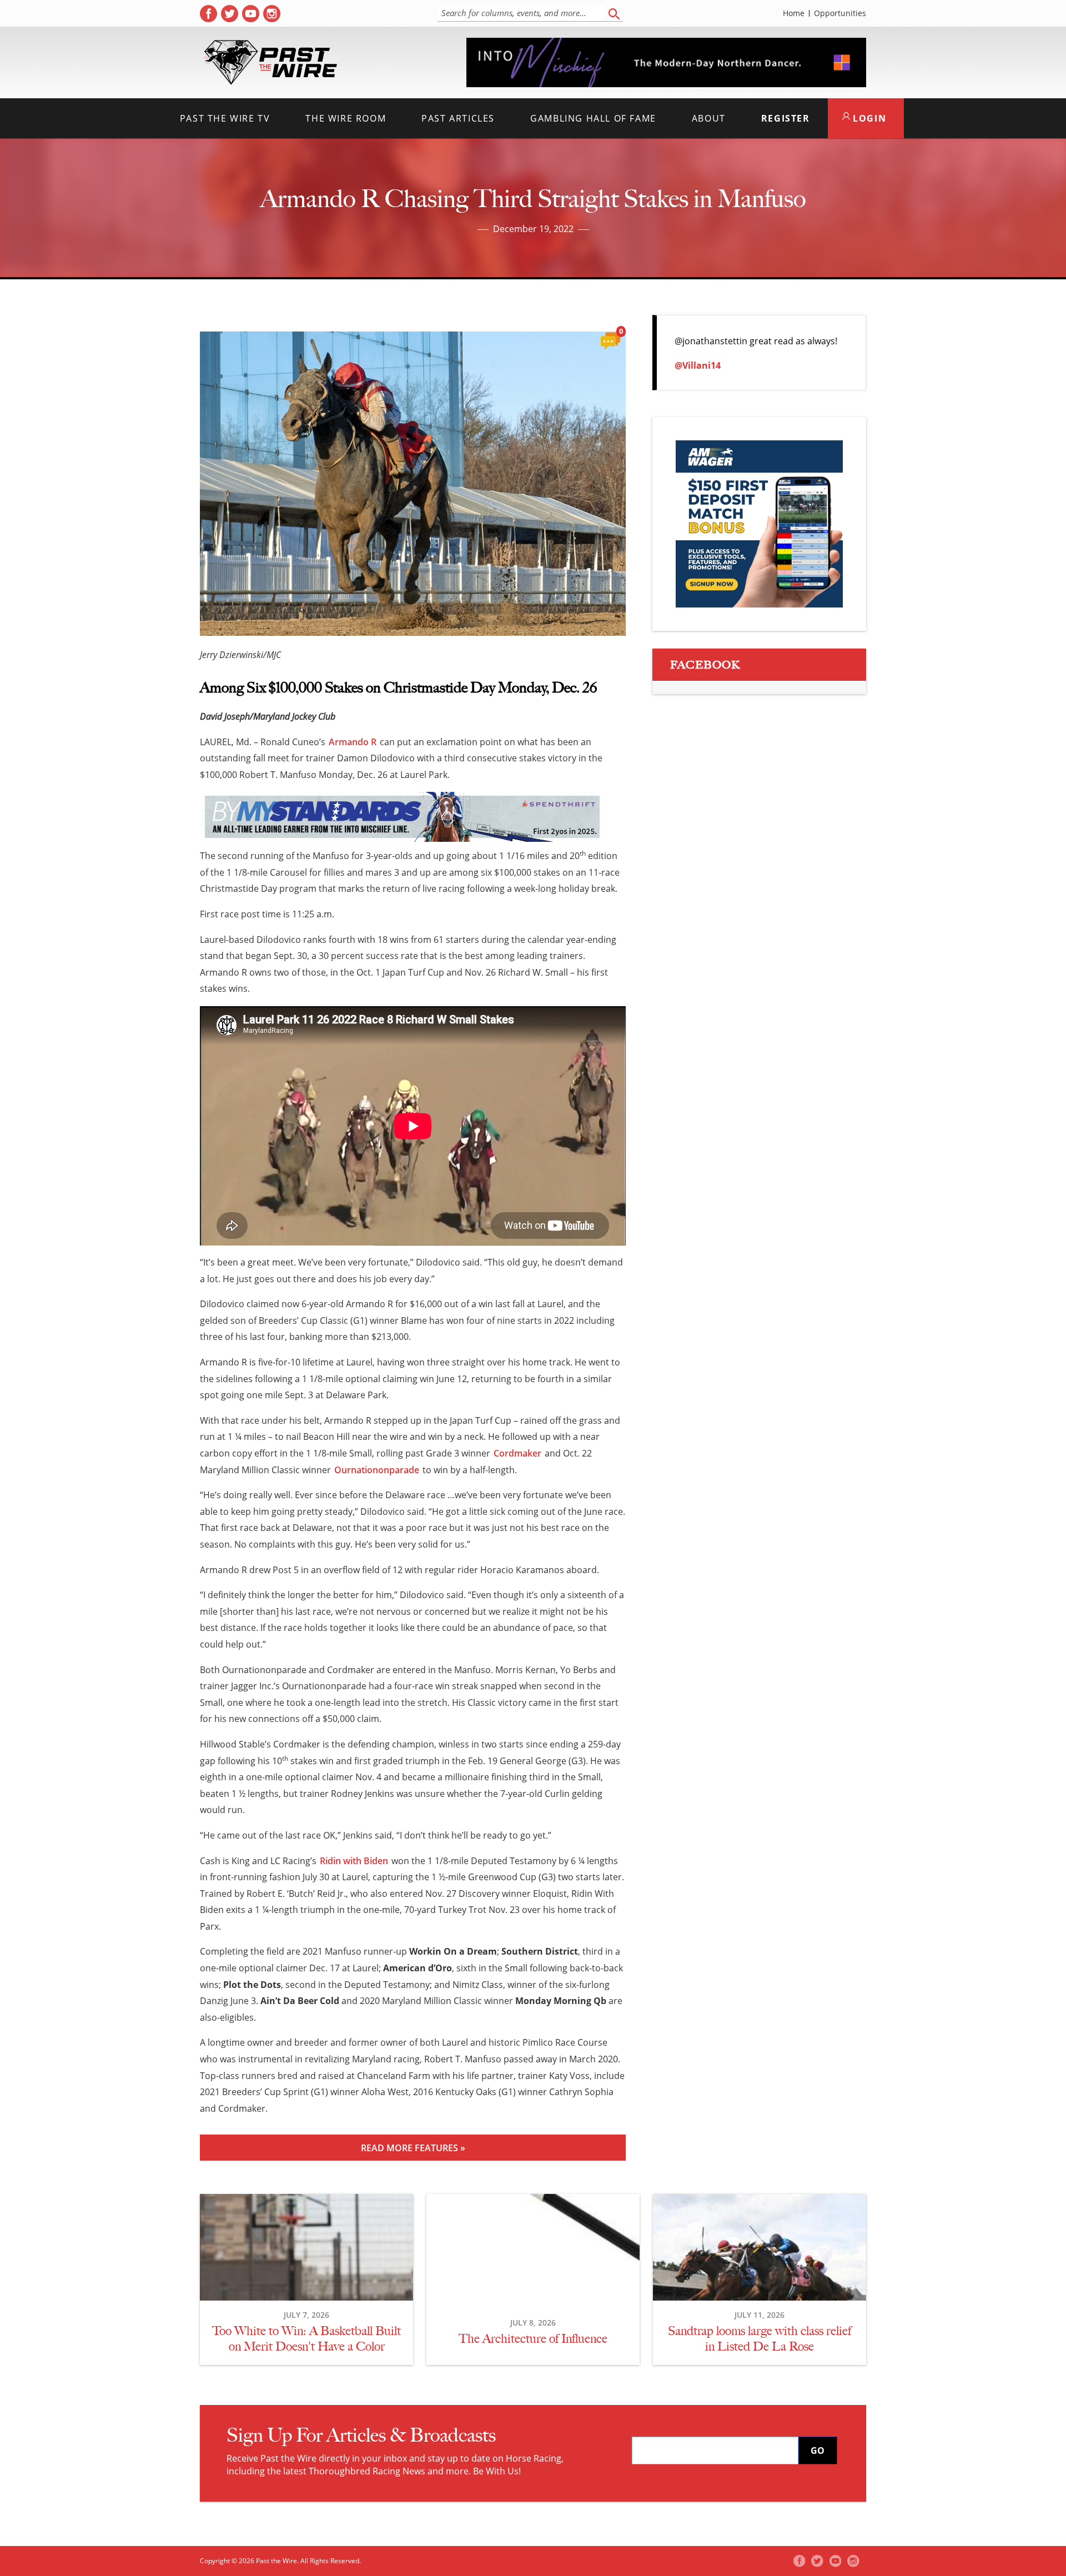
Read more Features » (413, 2148)
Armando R (353, 742)
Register (786, 118)
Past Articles (458, 118)
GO (818, 2451)
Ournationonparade (377, 1470)
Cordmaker (517, 1453)
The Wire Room (346, 118)
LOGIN (868, 118)
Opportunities (840, 13)
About (709, 118)
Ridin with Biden (354, 1861)
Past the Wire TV (225, 118)
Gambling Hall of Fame (593, 118)
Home (794, 13)
